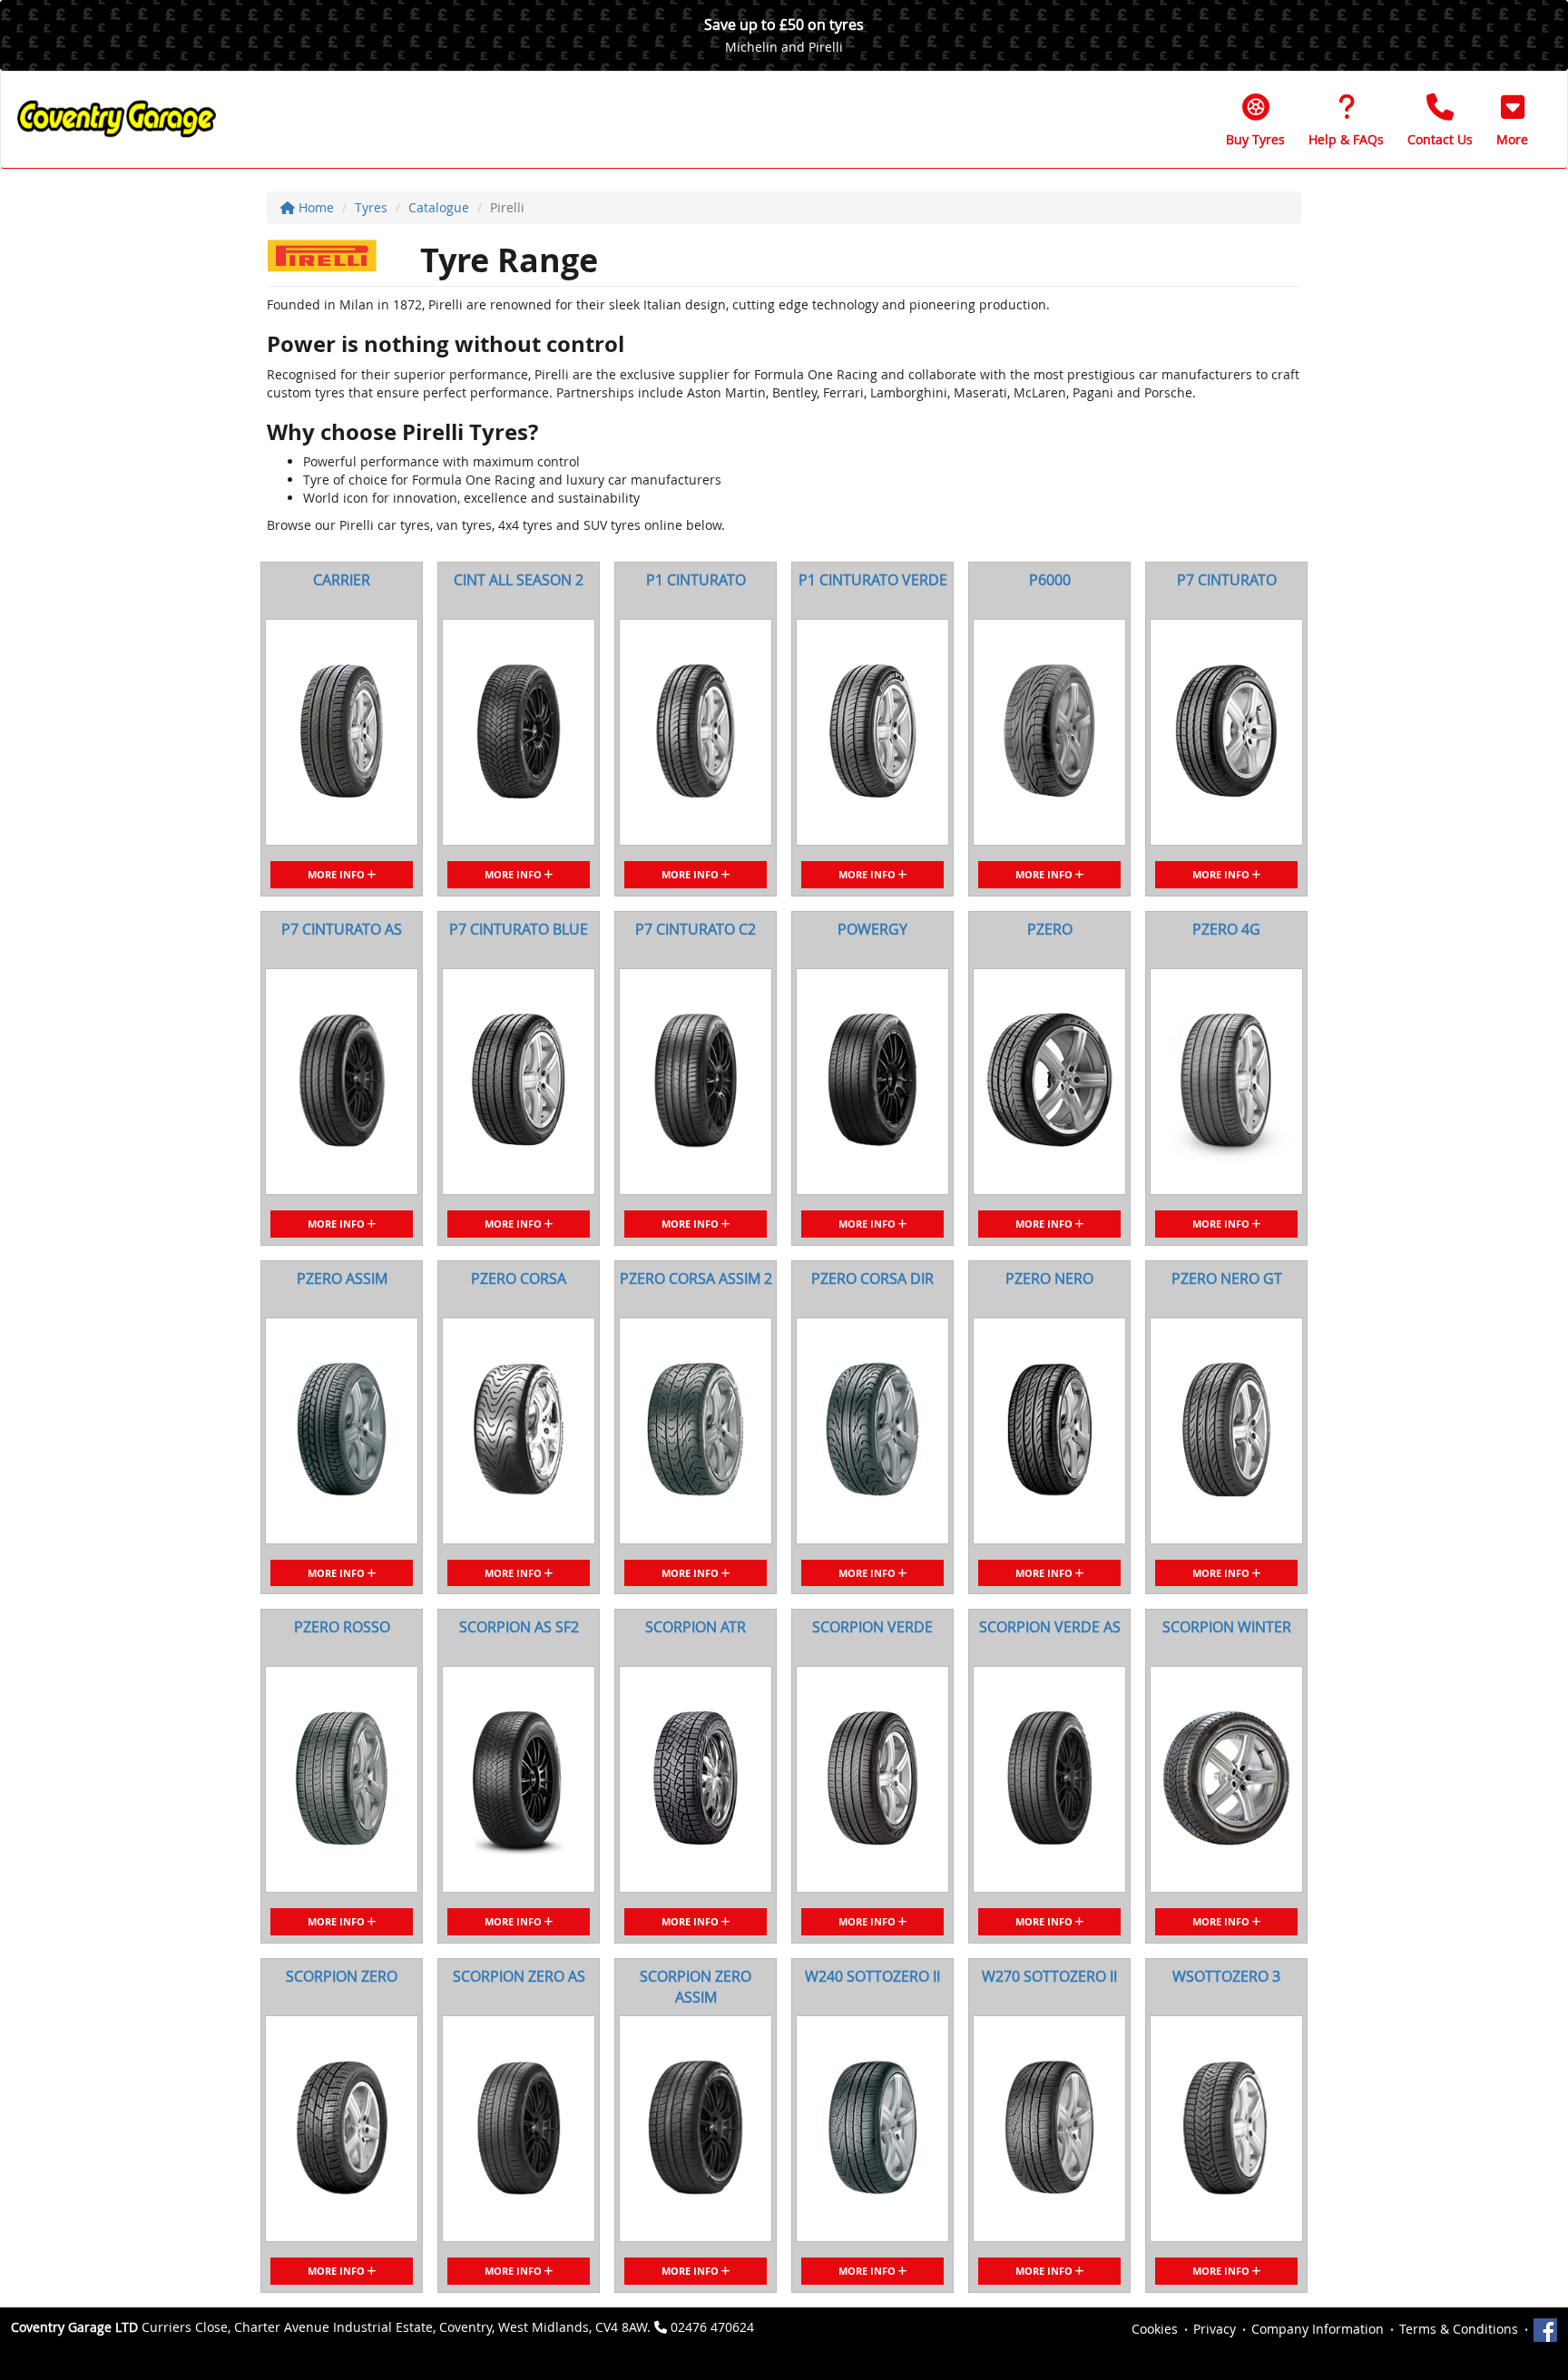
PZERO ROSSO (342, 1627)
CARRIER (342, 580)
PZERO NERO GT (1227, 1278)
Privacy (1215, 2329)
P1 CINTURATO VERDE (873, 580)
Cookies (1155, 2329)
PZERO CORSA (519, 1278)
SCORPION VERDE (872, 1627)
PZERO (1050, 929)
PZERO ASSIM (342, 1278)
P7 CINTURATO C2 (696, 929)
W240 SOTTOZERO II (872, 1976)
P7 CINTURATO (1227, 580)
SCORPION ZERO (342, 1976)
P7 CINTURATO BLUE (519, 929)
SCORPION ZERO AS (519, 1976)
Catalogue (439, 207)
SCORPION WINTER (1227, 1627)
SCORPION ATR (696, 1627)
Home (314, 207)
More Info (338, 874)
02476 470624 (712, 2327)
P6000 (1050, 580)
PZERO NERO (1049, 1278)
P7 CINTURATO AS (342, 929)
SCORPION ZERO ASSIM (696, 1987)
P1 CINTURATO (696, 580)
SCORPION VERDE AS (1050, 1627)
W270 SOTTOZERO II (1049, 1976)
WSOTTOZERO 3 (1226, 1976)
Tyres (371, 207)
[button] (1512, 120)
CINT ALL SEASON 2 (519, 580)
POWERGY (872, 929)
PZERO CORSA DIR (872, 1278)
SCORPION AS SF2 (519, 1627)
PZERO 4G (1226, 929)
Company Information (1318, 2329)
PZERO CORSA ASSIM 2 (696, 1278)
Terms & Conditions (1459, 2329)
